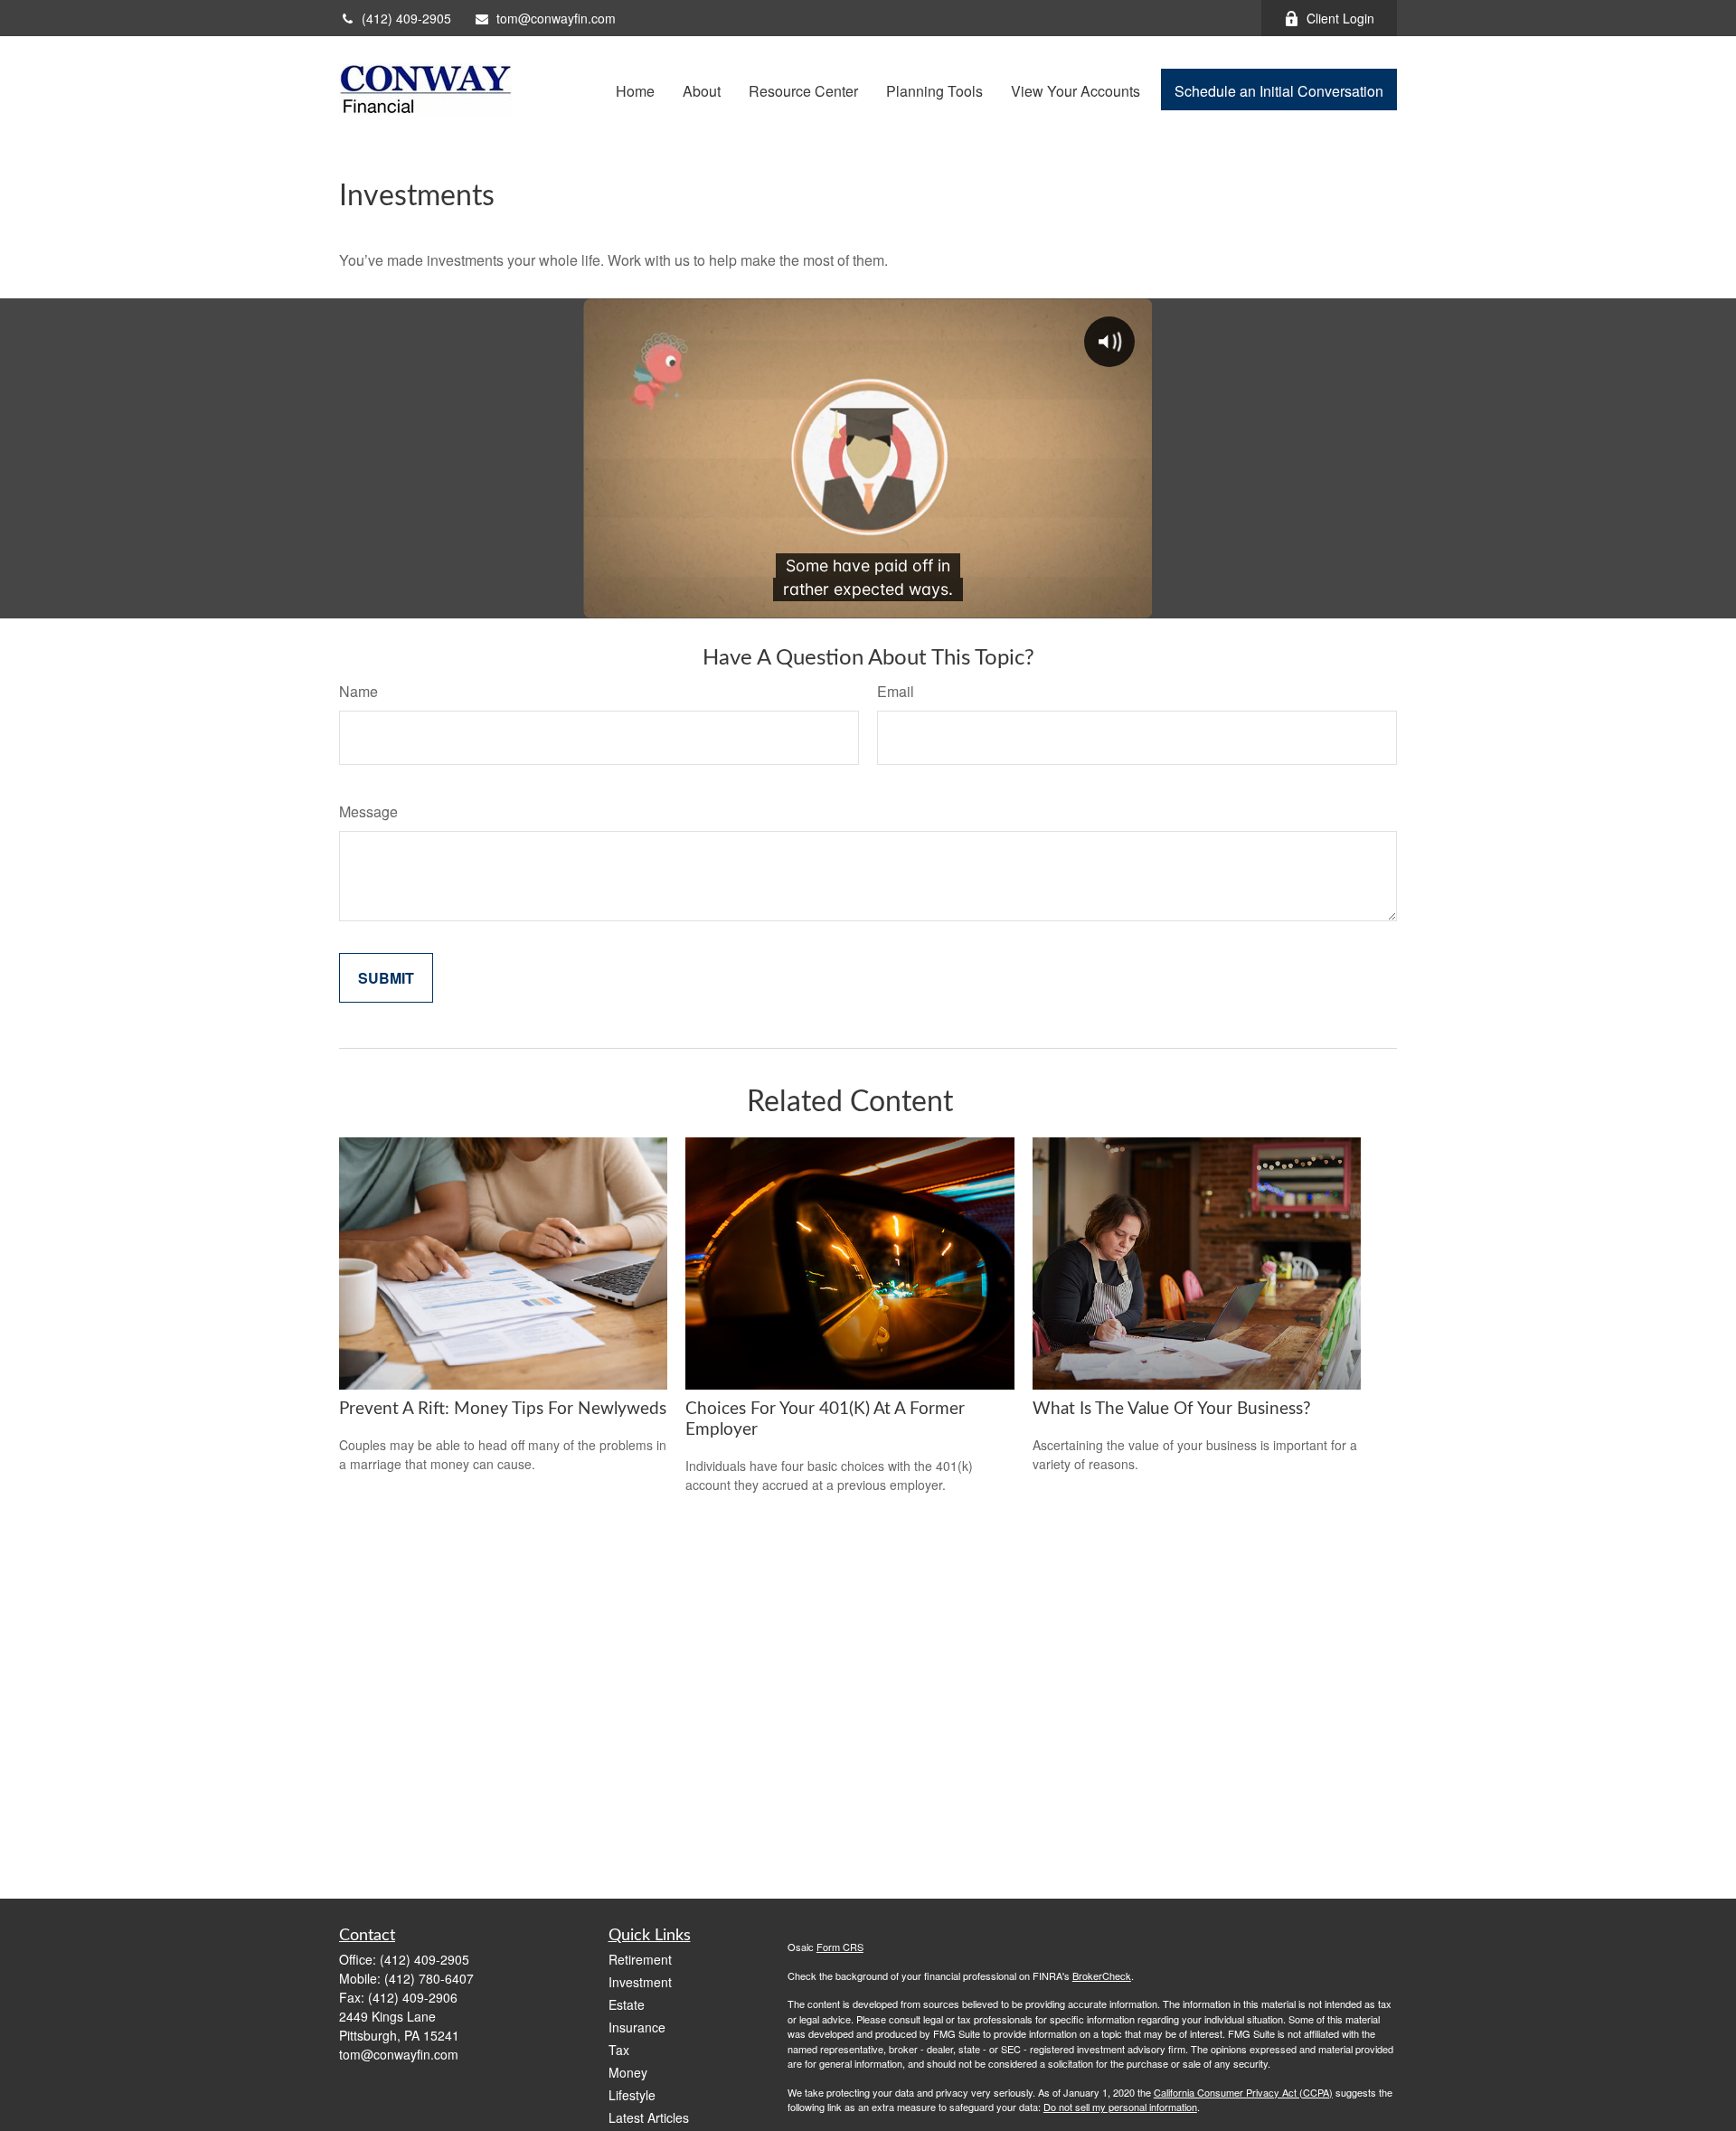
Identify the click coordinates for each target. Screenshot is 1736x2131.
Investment (640, 1982)
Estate (627, 2004)
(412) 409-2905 (406, 18)
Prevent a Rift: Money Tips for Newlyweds (503, 1409)
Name (359, 691)
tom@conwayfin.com (556, 18)
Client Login (1340, 18)
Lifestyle (632, 2095)
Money (628, 2072)
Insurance (637, 2027)
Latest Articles (649, 2117)
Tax (619, 2050)
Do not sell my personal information (1120, 2107)
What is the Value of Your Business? (1172, 1409)
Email (896, 691)
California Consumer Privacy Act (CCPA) (1243, 2092)
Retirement (640, 1959)
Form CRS (840, 1947)
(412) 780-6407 (429, 1978)
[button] (635, 89)
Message (368, 811)
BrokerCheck (1102, 1975)
